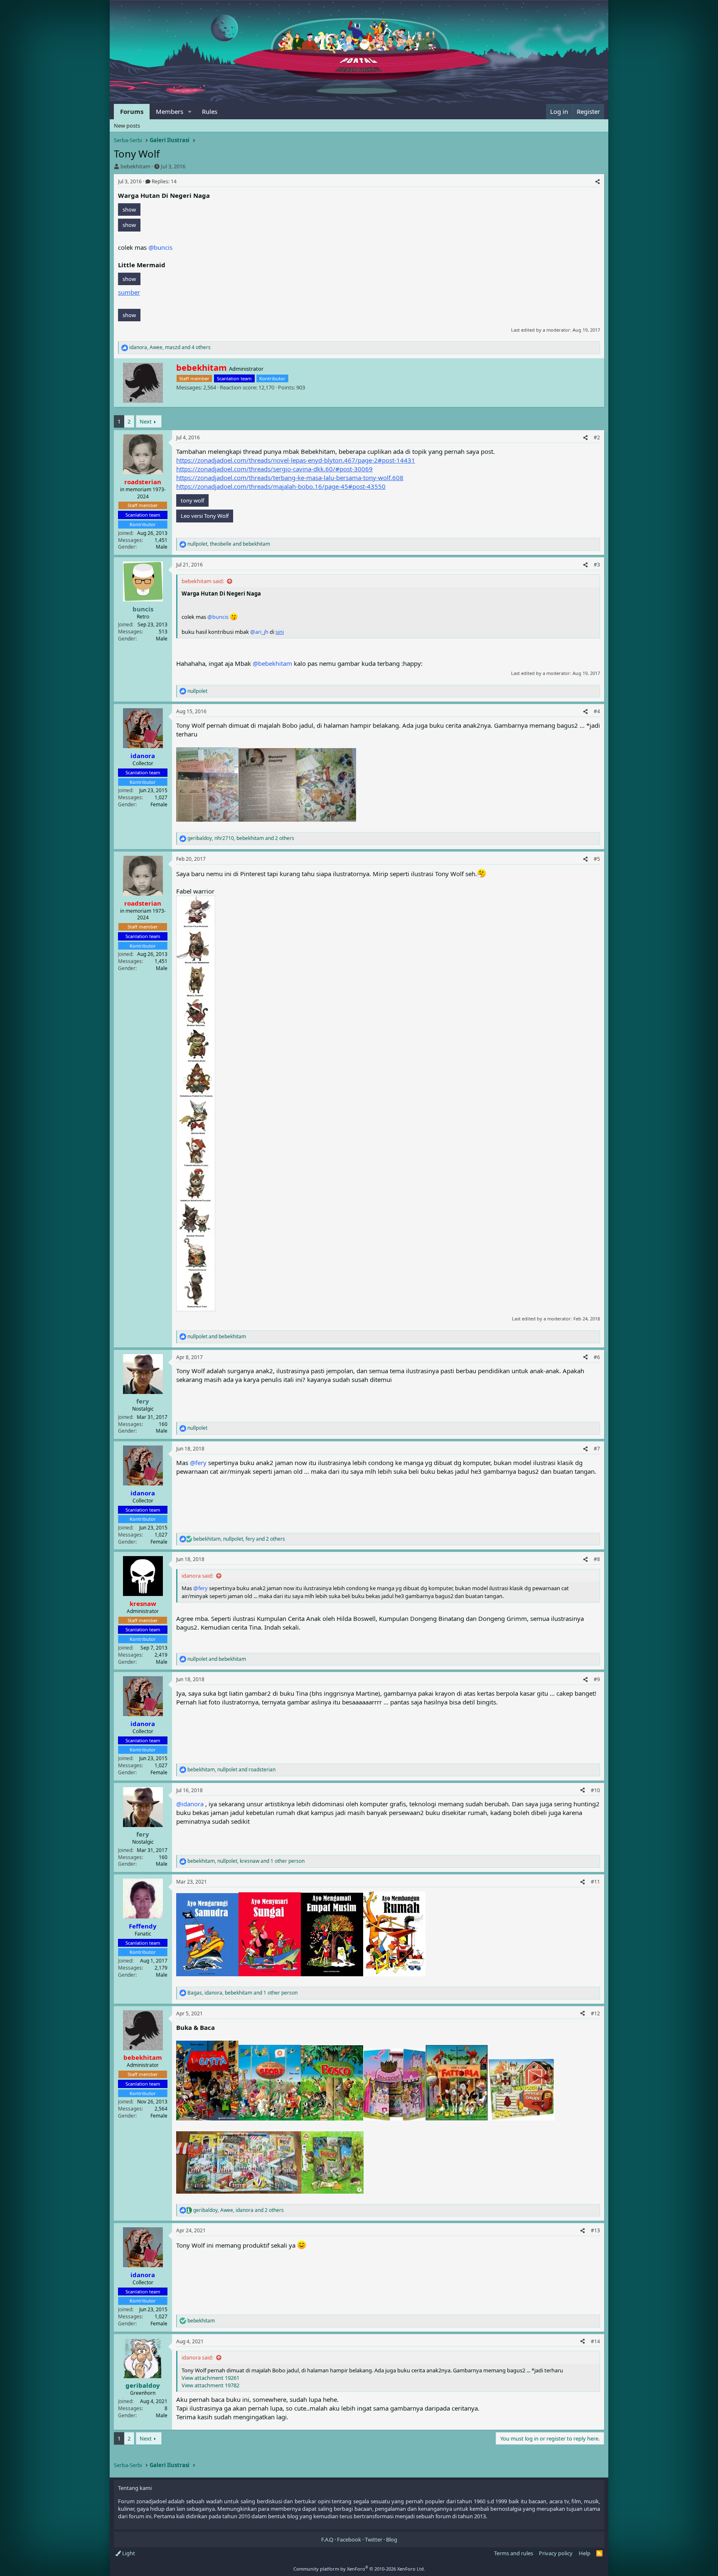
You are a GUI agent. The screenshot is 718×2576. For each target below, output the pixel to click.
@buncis (160, 247)
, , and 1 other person (246, 1861)
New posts (127, 126)
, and (229, 544)
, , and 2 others (241, 838)
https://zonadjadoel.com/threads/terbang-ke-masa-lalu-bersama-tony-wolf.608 (290, 478)
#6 (597, 1357)
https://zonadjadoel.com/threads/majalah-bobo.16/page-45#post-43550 (281, 486)
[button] (190, 112)
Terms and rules (514, 2553)
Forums (132, 111)
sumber (129, 292)
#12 (595, 2013)
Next (146, 421)
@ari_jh (259, 632)
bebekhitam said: (203, 581)
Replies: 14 (164, 181)
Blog (392, 2539)
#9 (597, 1679)
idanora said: (197, 1576)
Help (585, 2553)
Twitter (374, 2539)
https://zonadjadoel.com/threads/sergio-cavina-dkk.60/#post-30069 (274, 469)
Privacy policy (556, 2553)
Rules (210, 111)
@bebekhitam (272, 663)
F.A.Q (327, 2539)
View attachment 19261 (210, 2378)
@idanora (190, 1804)
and (217, 1337)
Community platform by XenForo (359, 2569)
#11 (595, 1882)
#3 (597, 565)
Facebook (349, 2539)
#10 (595, 1790)
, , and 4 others (170, 347)
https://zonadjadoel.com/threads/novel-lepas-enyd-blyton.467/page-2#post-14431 (296, 460)
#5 (597, 859)
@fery (198, 1463)
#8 (597, 1559)
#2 (597, 437)
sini (280, 632)
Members (170, 111)
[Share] (598, 182)
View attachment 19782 (210, 2385)
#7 (597, 1449)
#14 (595, 2341)
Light (128, 2553)
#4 (597, 711)
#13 (595, 2230)
